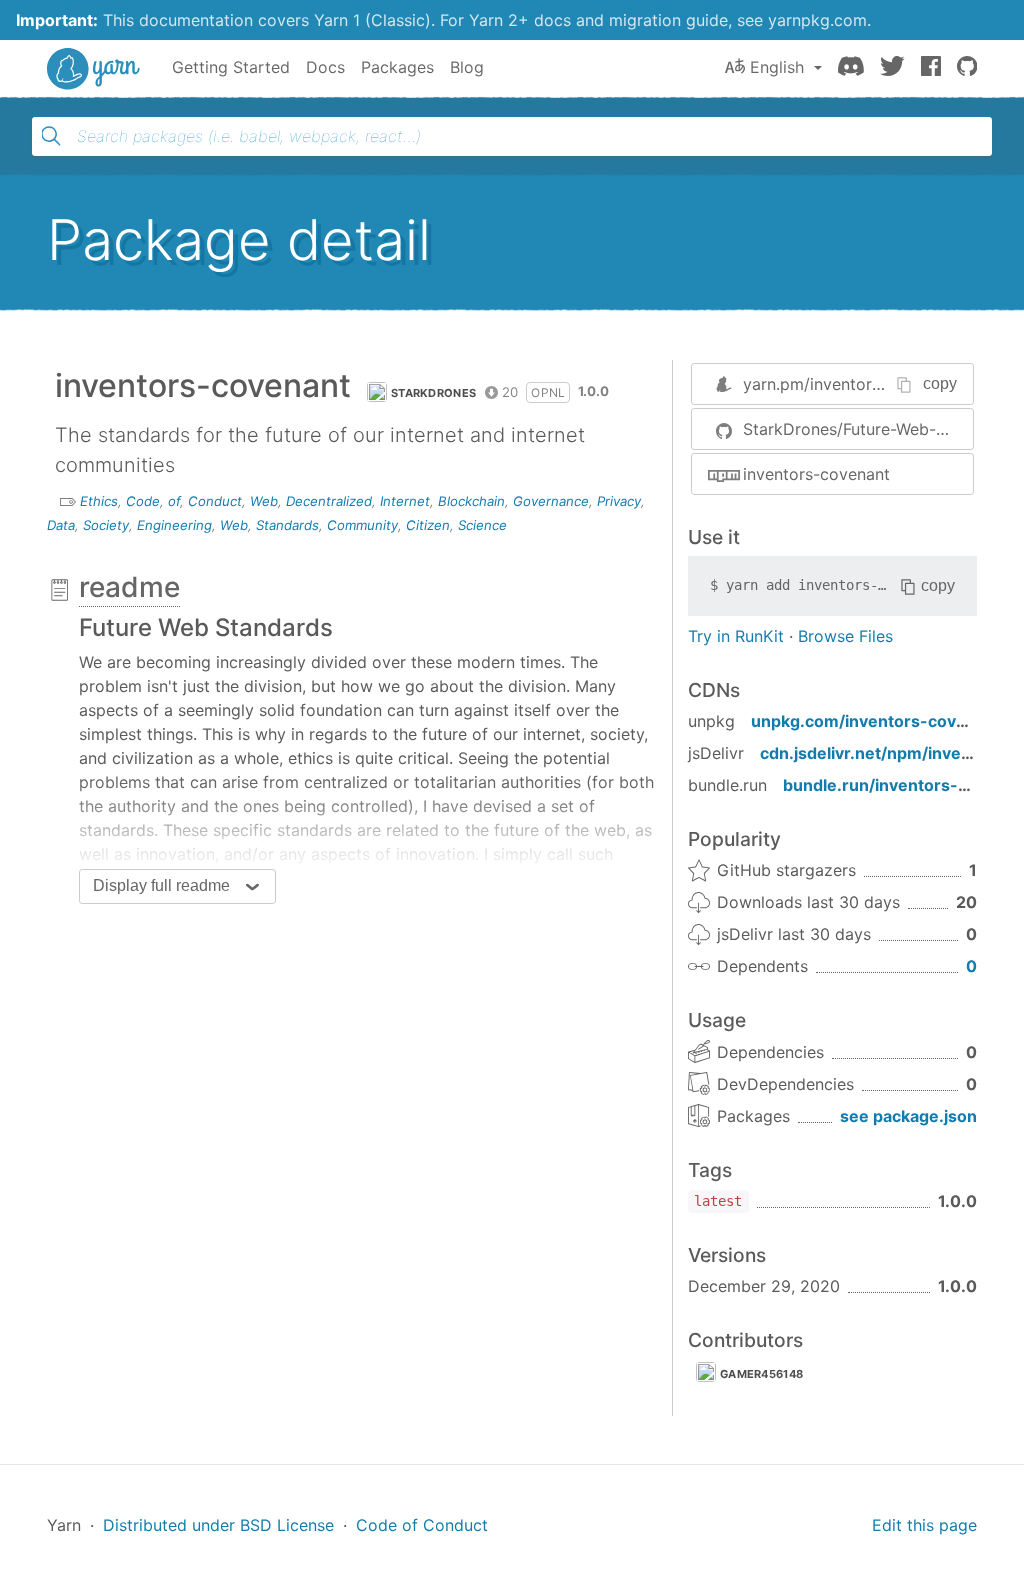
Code (143, 501)
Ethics (99, 501)
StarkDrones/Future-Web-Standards (858, 429)
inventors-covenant (816, 474)
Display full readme (161, 885)
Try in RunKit (736, 636)
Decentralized (329, 501)
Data (61, 525)
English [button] (777, 67)
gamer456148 (761, 1374)
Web (264, 501)
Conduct (215, 501)
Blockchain (471, 501)
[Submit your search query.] (51, 136)
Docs (325, 67)
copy (940, 383)
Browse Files (845, 636)
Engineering (174, 525)
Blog (467, 67)
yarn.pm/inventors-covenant (850, 384)
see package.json (908, 1116)
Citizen (428, 525)
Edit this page (924, 1525)
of (174, 501)
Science (482, 525)
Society (106, 525)
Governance (551, 501)
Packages (397, 67)
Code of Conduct (422, 1525)
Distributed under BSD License (218, 1525)
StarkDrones (433, 393)
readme (129, 587)
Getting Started (231, 67)
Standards (287, 525)
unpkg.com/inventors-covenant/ (879, 721)
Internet (405, 501)
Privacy (619, 501)
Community (362, 525)
